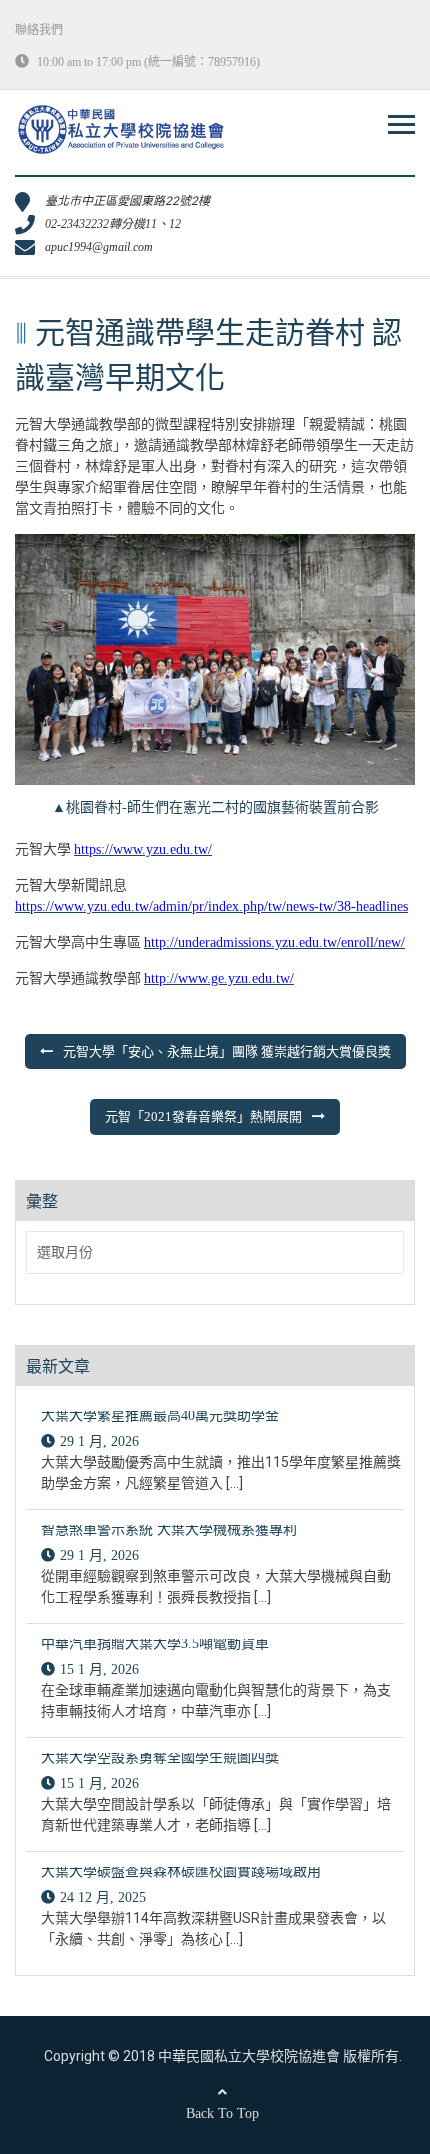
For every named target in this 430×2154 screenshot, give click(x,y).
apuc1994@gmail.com (99, 247)
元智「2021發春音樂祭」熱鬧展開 (203, 1116)
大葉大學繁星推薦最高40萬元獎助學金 (160, 1415)
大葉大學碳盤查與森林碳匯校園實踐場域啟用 (181, 1871)
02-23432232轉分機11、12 (113, 224)
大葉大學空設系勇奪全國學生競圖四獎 (160, 1757)
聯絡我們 (39, 30)
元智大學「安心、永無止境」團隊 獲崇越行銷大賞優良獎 (227, 1051)
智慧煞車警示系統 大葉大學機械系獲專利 (169, 1529)
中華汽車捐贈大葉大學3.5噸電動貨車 (155, 1643)
